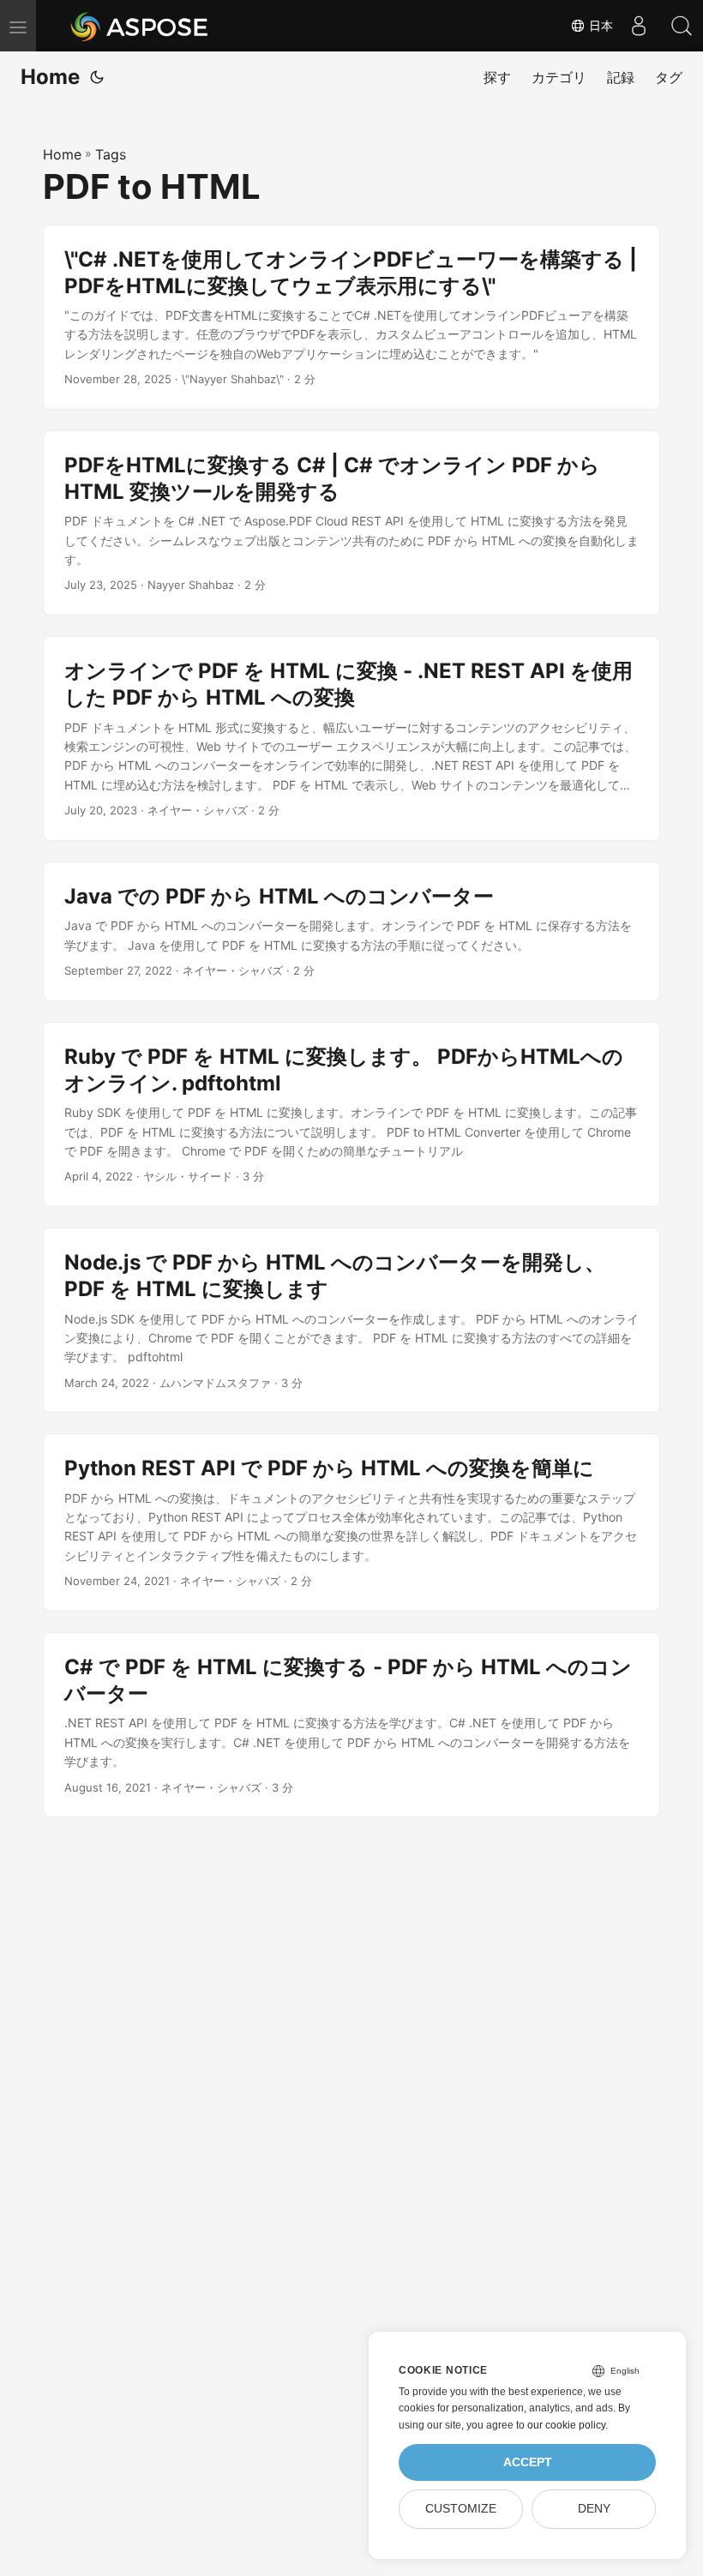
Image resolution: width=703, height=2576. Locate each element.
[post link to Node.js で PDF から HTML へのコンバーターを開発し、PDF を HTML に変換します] (351, 1320)
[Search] (682, 26)
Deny (594, 2509)
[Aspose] (140, 26)
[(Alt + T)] (97, 77)
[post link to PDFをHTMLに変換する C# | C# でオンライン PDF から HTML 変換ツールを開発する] (351, 523)
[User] (639, 26)
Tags (111, 154)
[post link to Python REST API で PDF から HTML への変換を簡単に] (351, 1522)
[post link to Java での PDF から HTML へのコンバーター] (351, 931)
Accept (528, 2462)
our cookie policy (566, 2425)
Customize (461, 2509)
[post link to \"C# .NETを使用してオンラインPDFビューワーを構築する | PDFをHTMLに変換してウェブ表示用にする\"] (351, 317)
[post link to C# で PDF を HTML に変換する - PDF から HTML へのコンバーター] (351, 1725)
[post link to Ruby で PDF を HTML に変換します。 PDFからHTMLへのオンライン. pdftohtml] (351, 1114)
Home (50, 77)
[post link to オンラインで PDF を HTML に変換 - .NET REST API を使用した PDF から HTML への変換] (351, 739)
